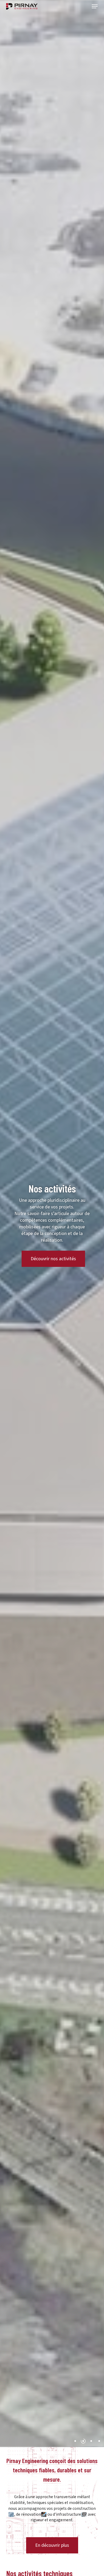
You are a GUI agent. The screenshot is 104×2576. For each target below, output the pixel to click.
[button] (95, 6)
